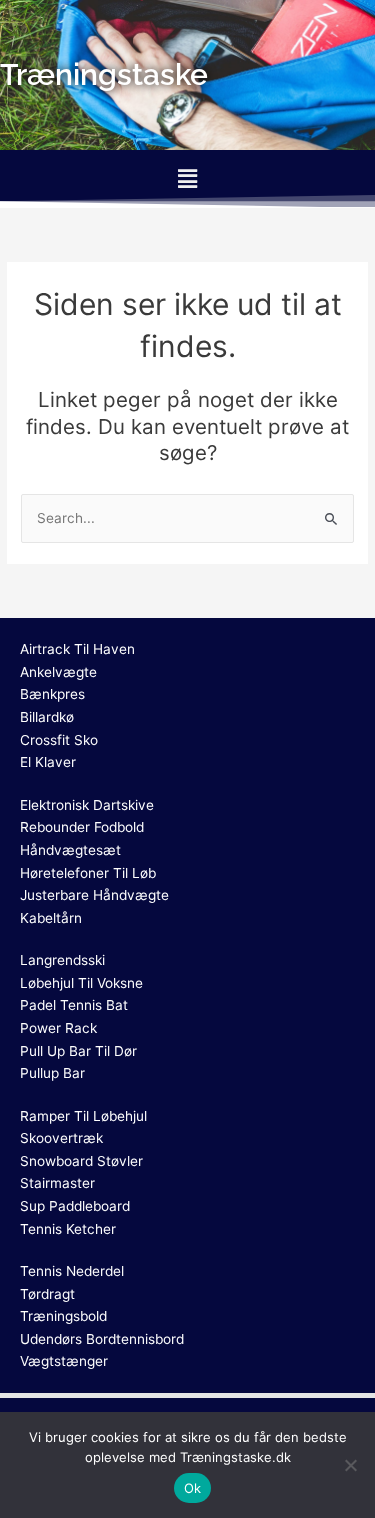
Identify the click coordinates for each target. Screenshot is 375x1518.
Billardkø (47, 717)
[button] (187, 178)
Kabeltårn (51, 918)
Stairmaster (57, 1183)
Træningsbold (63, 1316)
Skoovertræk (61, 1138)
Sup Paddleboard (75, 1206)
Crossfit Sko (59, 740)
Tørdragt (47, 1294)
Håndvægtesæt (70, 850)
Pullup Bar (52, 1073)
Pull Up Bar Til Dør (78, 1051)
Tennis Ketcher (68, 1229)
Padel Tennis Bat (74, 1005)
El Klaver (48, 762)
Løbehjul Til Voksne (81, 983)
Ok (193, 1488)
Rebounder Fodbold (82, 827)
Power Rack (58, 1028)
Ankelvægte (58, 672)
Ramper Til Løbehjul (83, 1116)
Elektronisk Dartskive (87, 805)
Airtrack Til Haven (77, 649)
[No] (350, 1465)
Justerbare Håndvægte (94, 895)
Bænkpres (52, 694)
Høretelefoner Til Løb (88, 873)
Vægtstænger (64, 1361)
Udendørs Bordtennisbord (102, 1339)
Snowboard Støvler (81, 1161)
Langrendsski (62, 960)
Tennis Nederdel (72, 1271)
